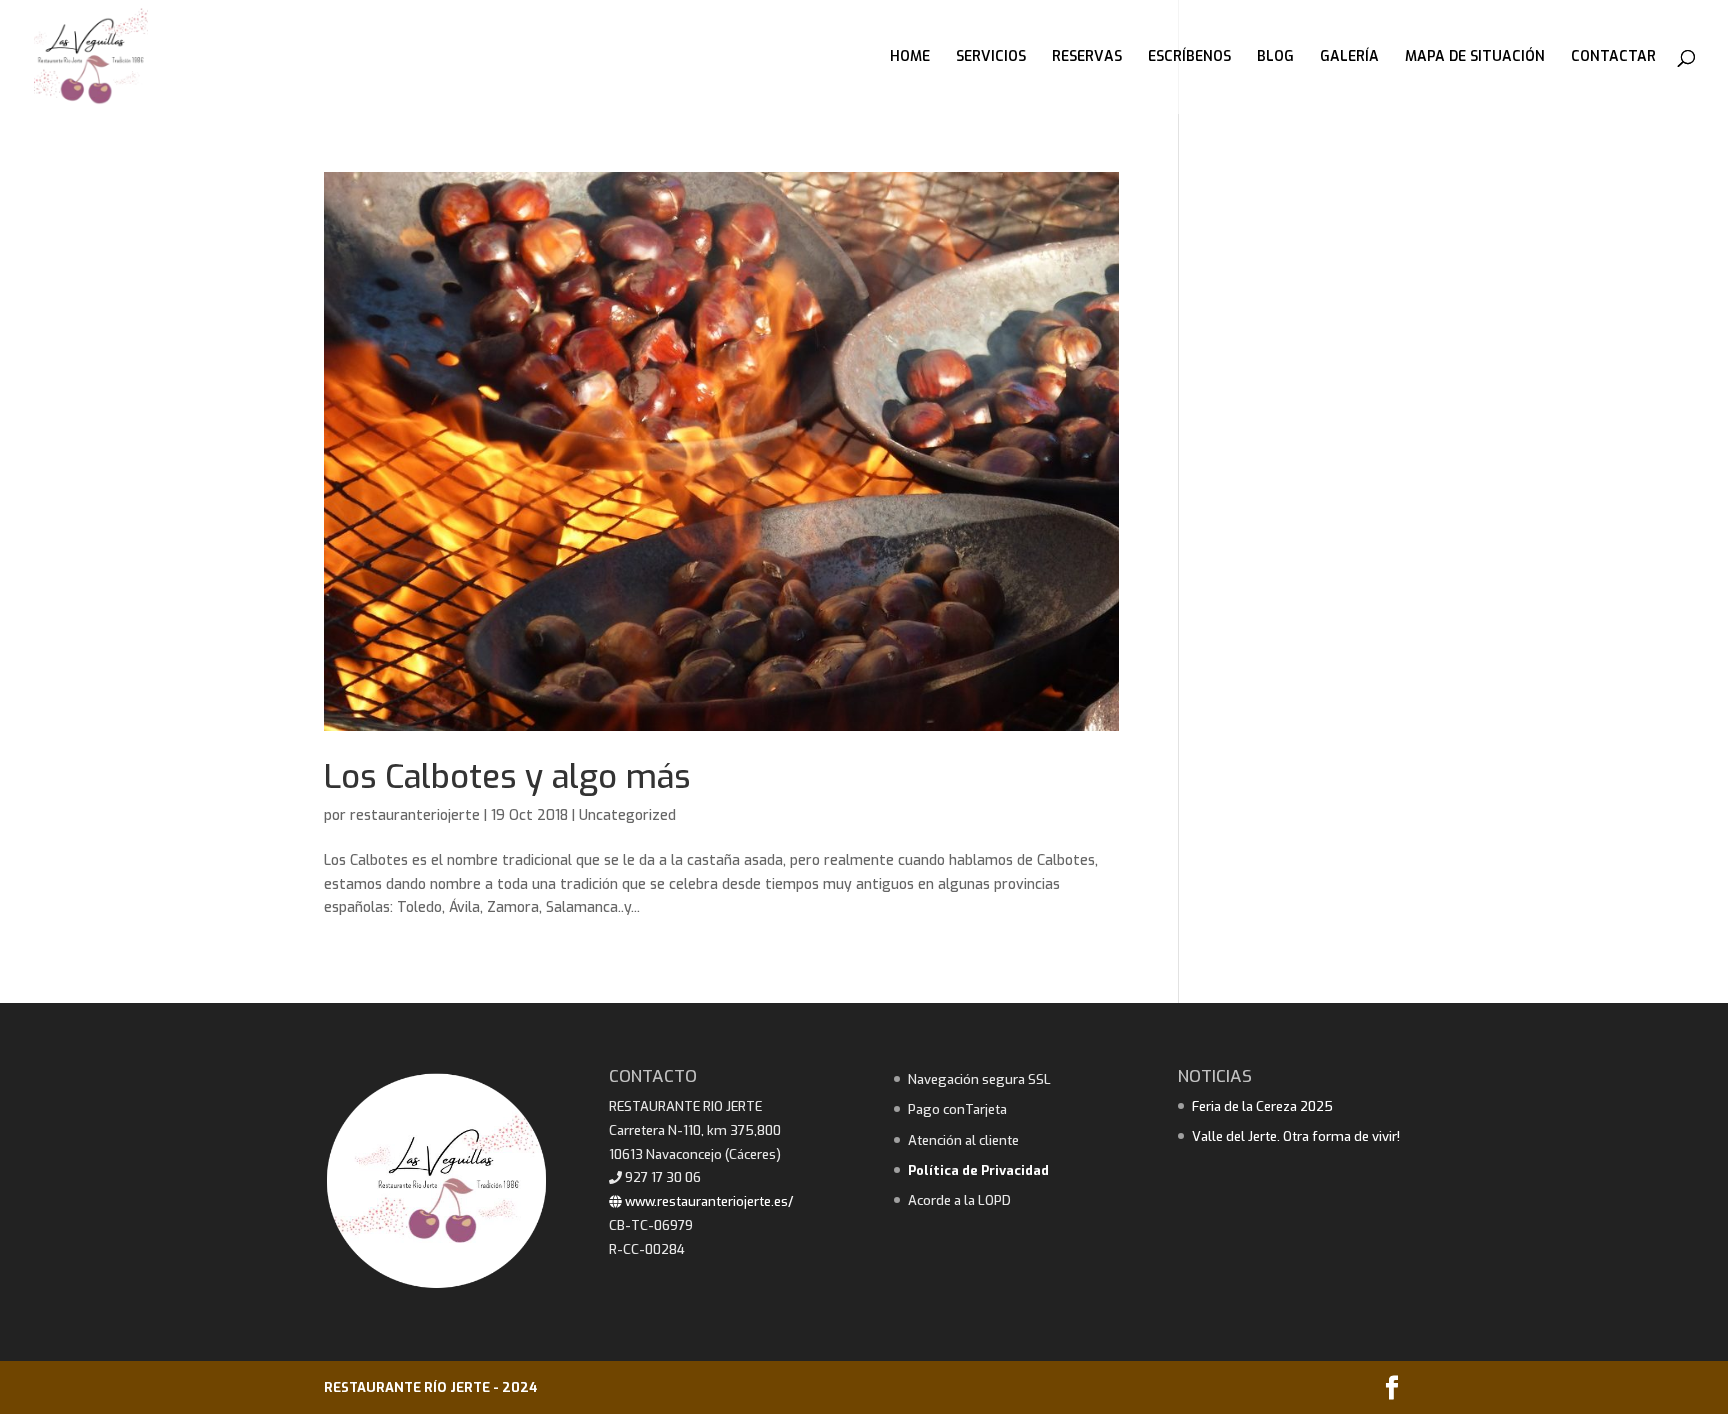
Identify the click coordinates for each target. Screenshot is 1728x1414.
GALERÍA (1349, 58)
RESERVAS (1087, 58)
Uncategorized (627, 815)
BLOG (1275, 58)
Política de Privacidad (978, 1170)
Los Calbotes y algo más (507, 777)
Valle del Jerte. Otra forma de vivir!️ (1296, 1136)
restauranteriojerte (415, 815)
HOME (910, 58)
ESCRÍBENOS (1189, 58)
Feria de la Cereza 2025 (1262, 1106)
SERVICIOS (991, 58)
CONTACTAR (1613, 58)
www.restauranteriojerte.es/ (707, 1201)
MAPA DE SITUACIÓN (1475, 58)
